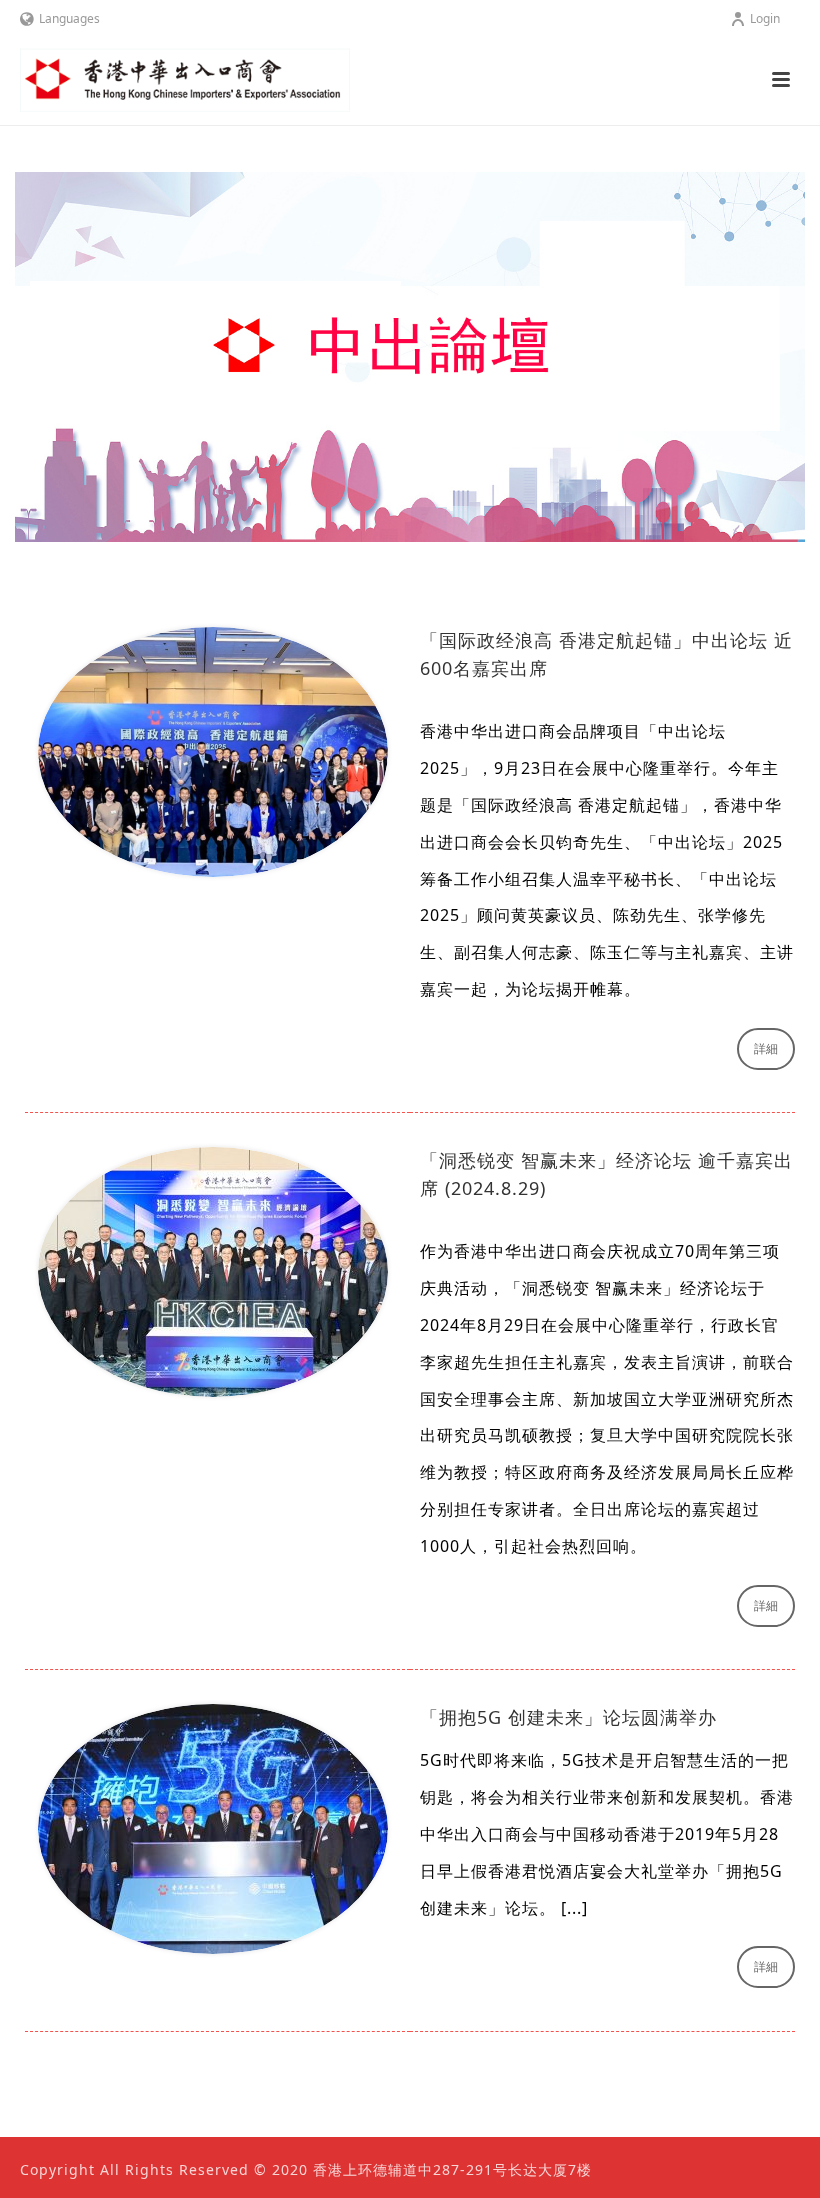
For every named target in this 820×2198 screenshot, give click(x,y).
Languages (69, 18)
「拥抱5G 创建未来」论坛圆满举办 (568, 1717)
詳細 (766, 1048)
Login (765, 18)
